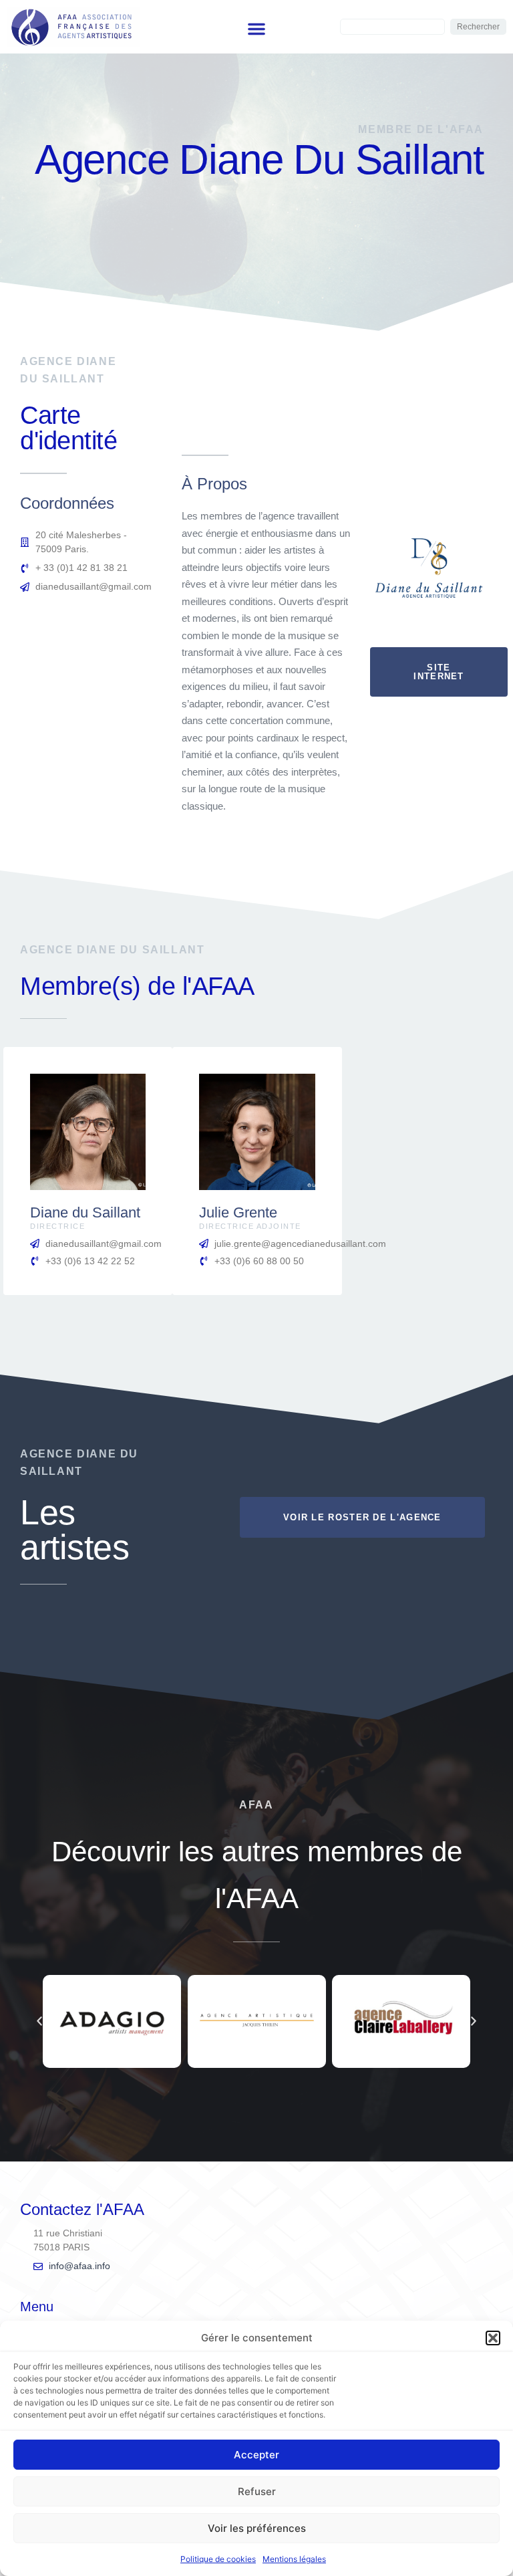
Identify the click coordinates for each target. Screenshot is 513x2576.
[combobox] (392, 27)
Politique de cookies (218, 2559)
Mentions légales (294, 2559)
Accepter (256, 2455)
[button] (493, 2338)
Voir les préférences (257, 2528)
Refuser (257, 2491)
